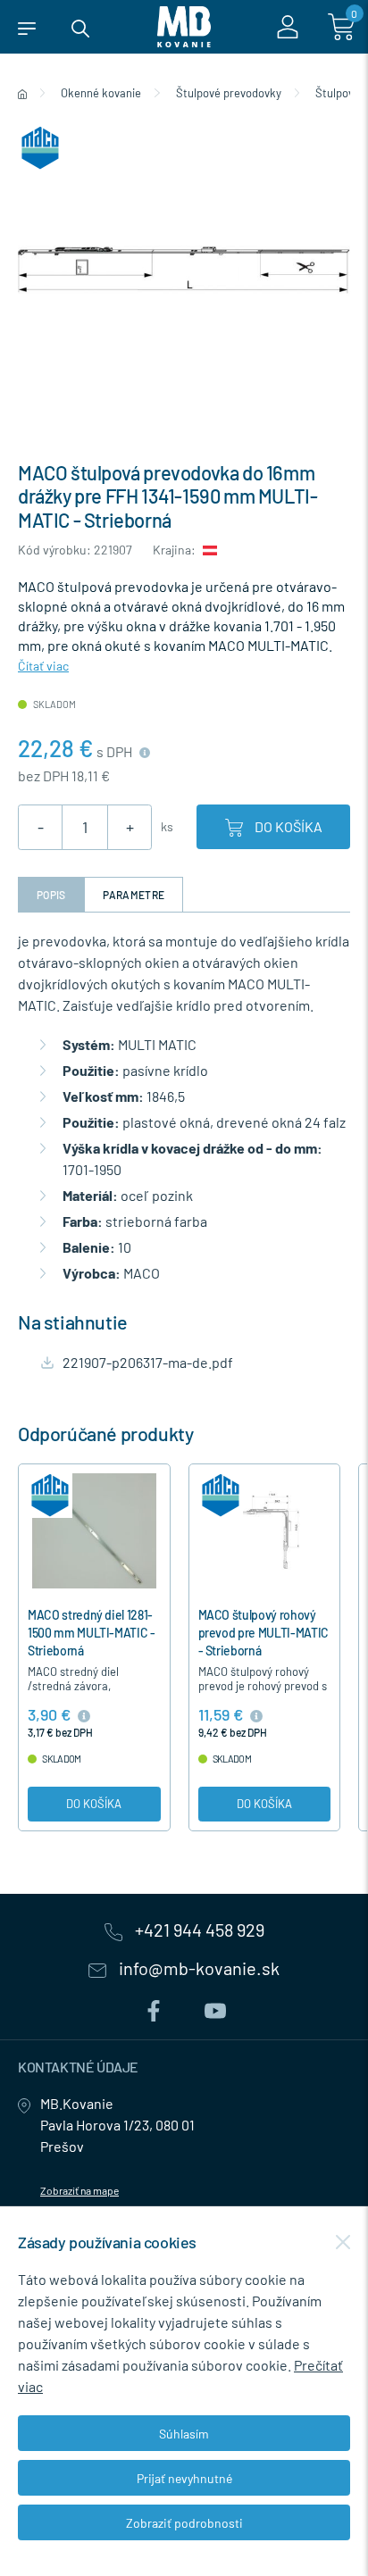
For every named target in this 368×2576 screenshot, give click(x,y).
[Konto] (288, 27)
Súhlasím (184, 2434)
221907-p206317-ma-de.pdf (148, 1362)
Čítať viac (43, 666)
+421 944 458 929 (198, 1930)
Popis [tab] (51, 895)
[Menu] (27, 27)
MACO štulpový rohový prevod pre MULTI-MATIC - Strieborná (263, 1633)
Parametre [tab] (134, 895)
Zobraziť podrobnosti (184, 2523)
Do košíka (287, 826)
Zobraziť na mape (79, 2190)
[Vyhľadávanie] (80, 27)
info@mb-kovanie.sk (197, 1969)
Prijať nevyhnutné (184, 2478)
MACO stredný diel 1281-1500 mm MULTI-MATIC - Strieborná (92, 1633)
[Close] (343, 2242)
